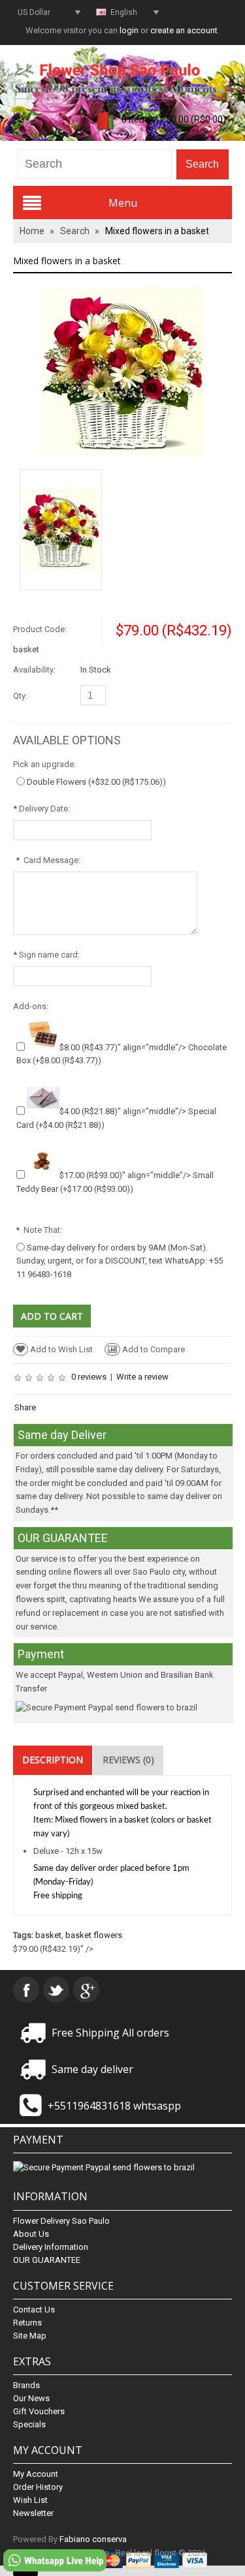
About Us (31, 2234)
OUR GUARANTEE (47, 2260)
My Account (36, 2474)
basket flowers (94, 1935)
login (129, 30)
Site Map (30, 2336)
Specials (29, 2424)
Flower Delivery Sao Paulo (61, 2221)
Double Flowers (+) (96, 782)
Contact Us (34, 2310)
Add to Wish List (61, 1349)
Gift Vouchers (39, 2411)
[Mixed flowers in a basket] (123, 370)
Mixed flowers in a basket (157, 231)
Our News (31, 2398)
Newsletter (33, 2513)
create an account (184, 30)
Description (53, 1760)
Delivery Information (51, 2247)
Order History (38, 2487)
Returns (27, 2323)
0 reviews (89, 1377)
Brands (26, 2385)
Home (32, 231)
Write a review (142, 1377)
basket (48, 1935)
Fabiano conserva (93, 2539)
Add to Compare (154, 1349)
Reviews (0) (128, 1760)
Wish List (30, 2500)
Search (75, 231)
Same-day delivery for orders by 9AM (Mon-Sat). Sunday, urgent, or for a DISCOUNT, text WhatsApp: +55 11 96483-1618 (120, 1261)
